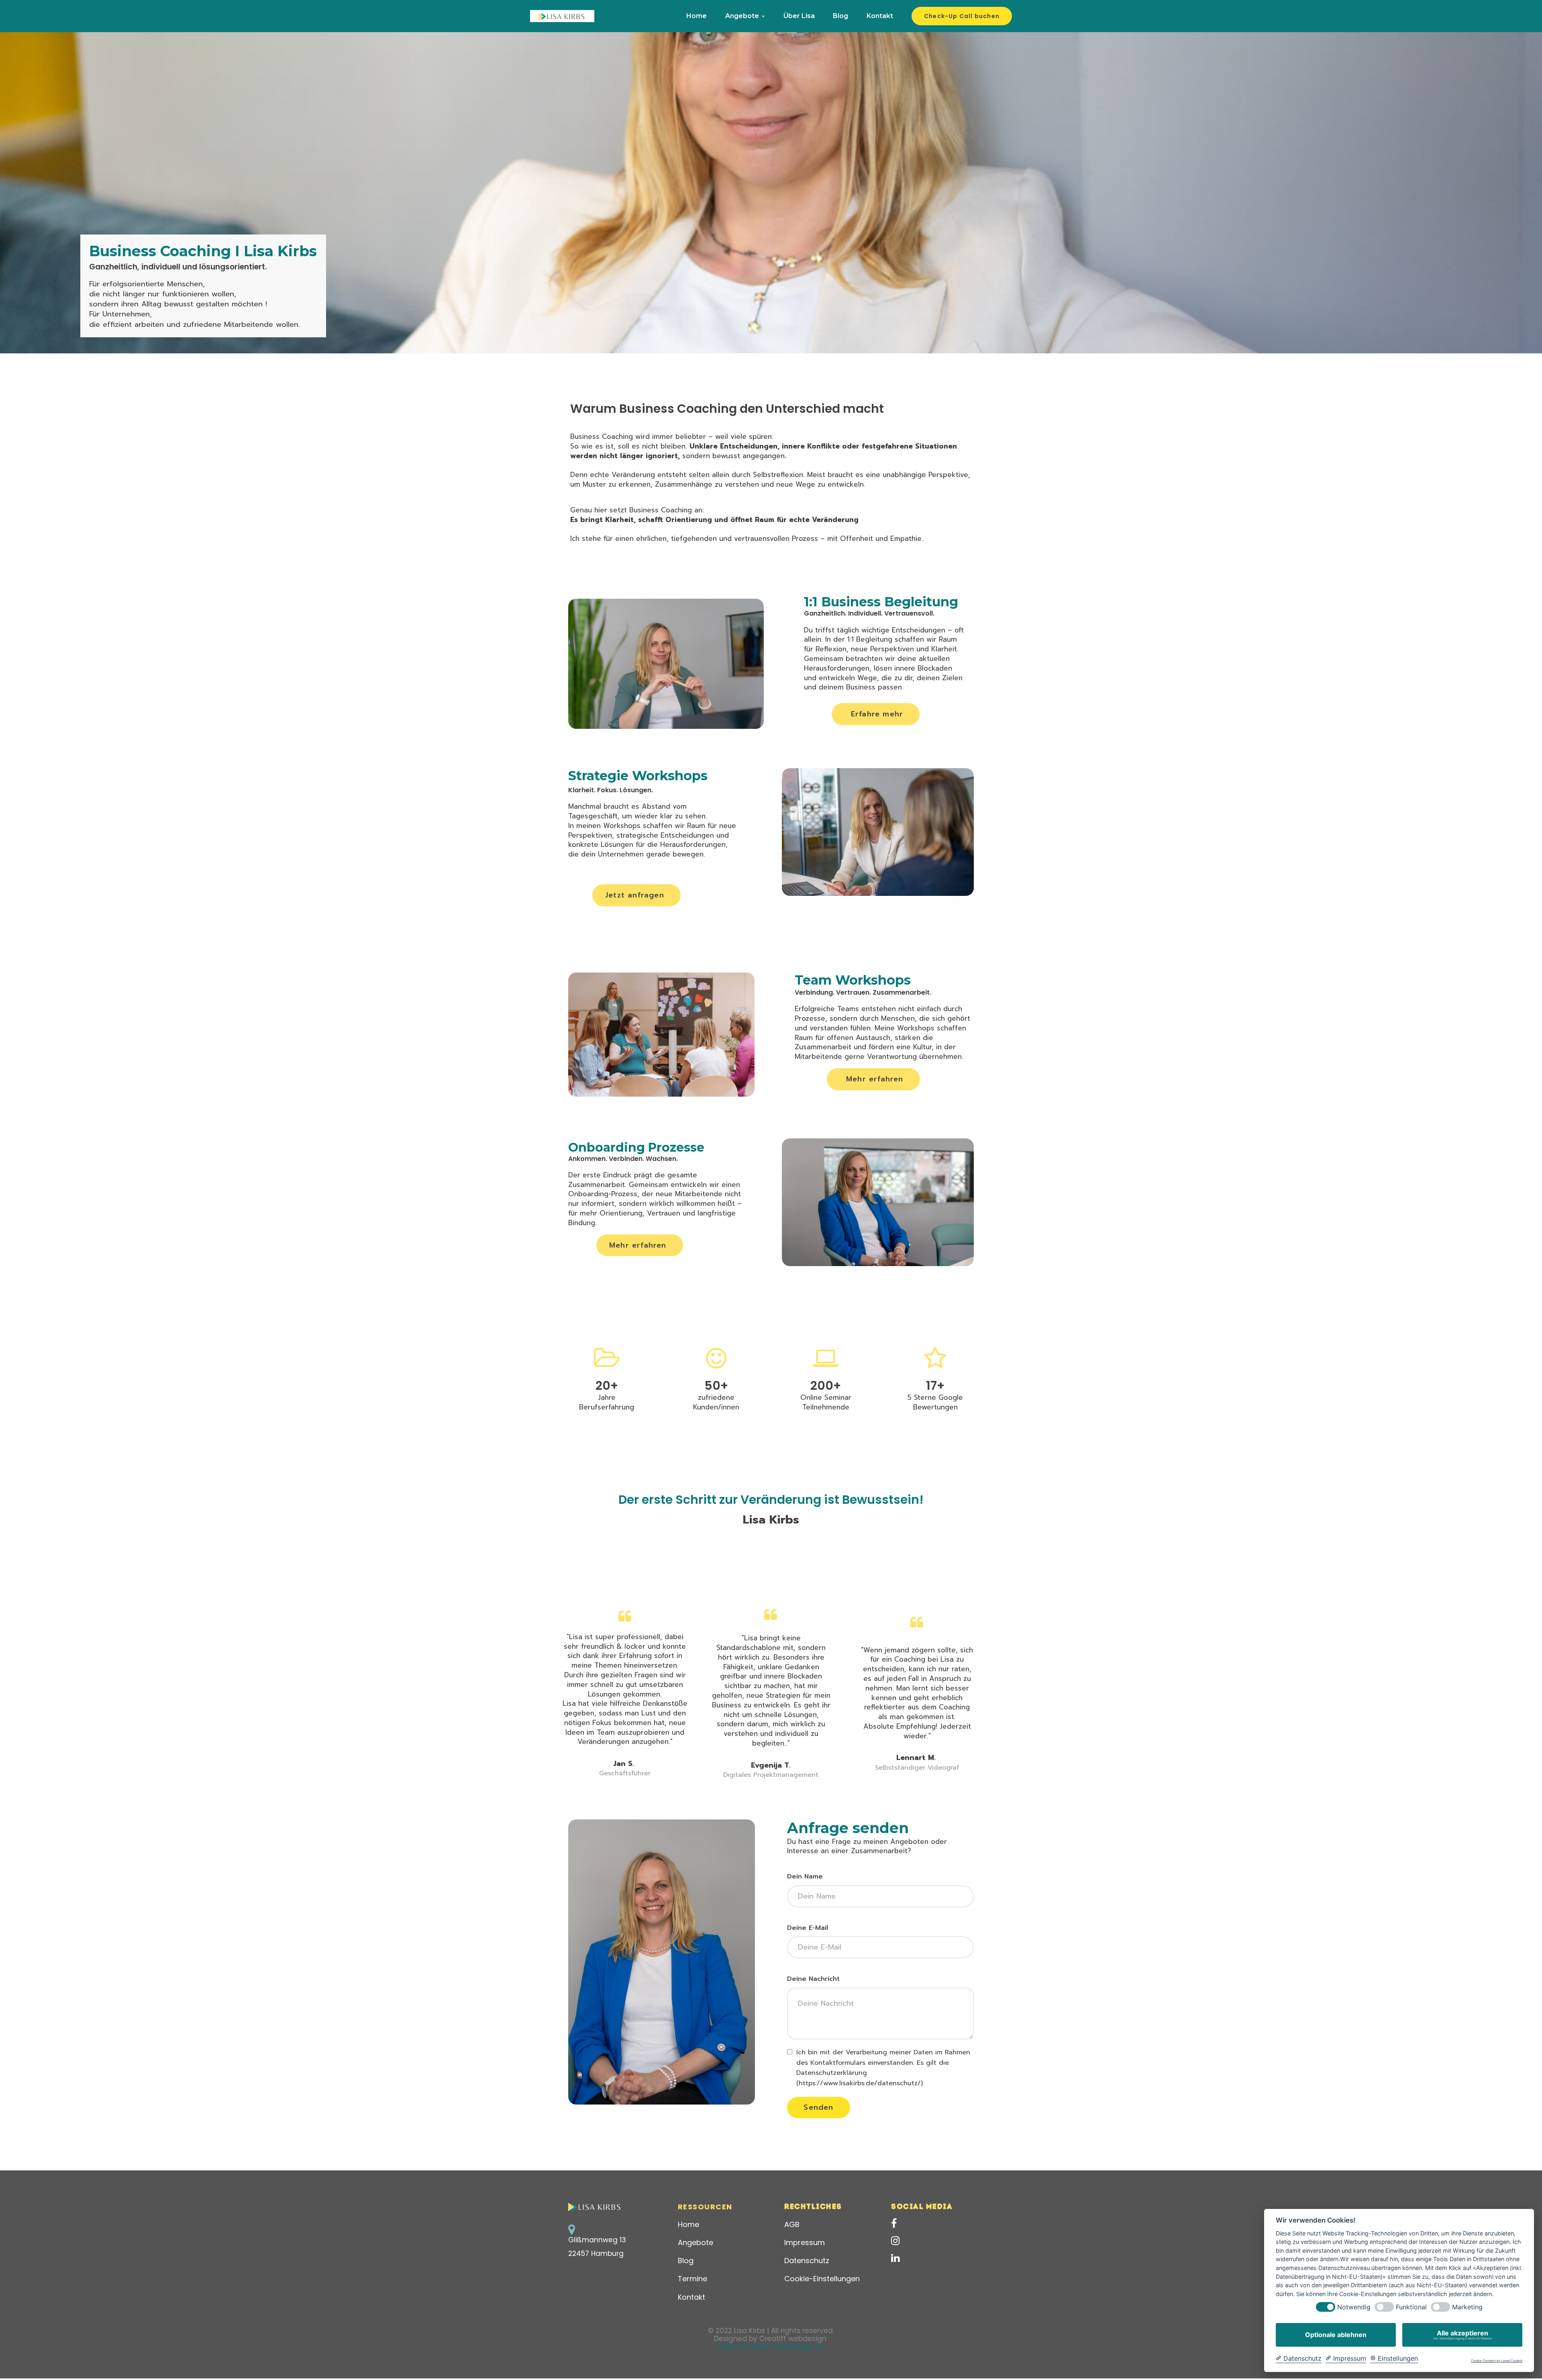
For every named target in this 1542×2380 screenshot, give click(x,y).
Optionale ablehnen (1336, 2335)
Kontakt (880, 16)
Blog (840, 16)
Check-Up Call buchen (962, 16)
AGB (792, 2224)
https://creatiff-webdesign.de (771, 2347)
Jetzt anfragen (635, 895)
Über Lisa (799, 16)
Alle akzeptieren (1462, 2335)
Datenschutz (807, 2261)
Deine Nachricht (813, 1979)
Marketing (1467, 2307)
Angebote (742, 16)
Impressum (805, 2242)
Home (697, 16)
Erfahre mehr (877, 714)
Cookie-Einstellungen (822, 2279)
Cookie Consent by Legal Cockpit (1497, 2361)
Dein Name (805, 1876)
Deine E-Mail (808, 1928)
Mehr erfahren (875, 1079)
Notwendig (1354, 2307)
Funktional (1411, 2307)
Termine (692, 2279)
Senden (818, 2107)
